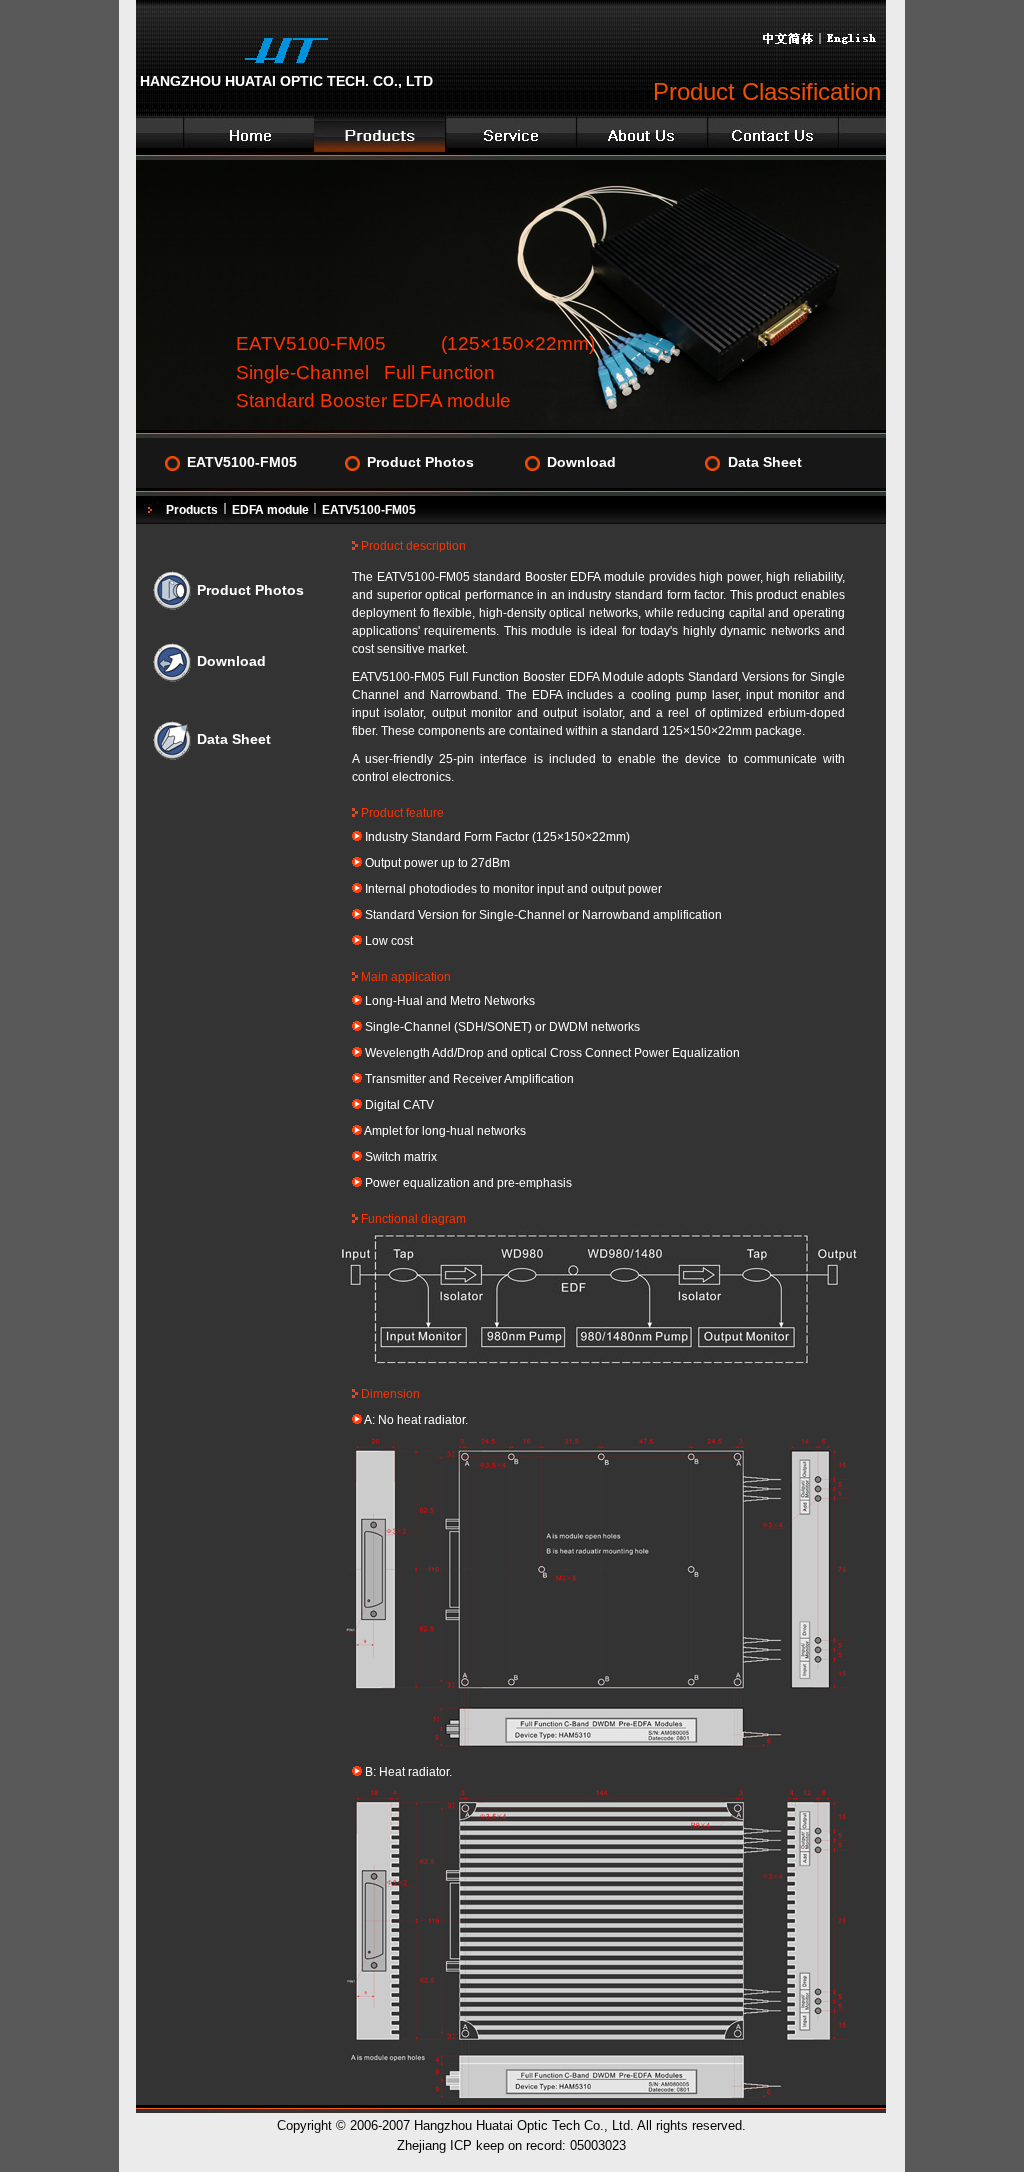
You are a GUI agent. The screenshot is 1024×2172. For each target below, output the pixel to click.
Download (581, 462)
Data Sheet (765, 462)
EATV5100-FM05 (242, 462)
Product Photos (420, 462)
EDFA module (272, 510)
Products (192, 510)
